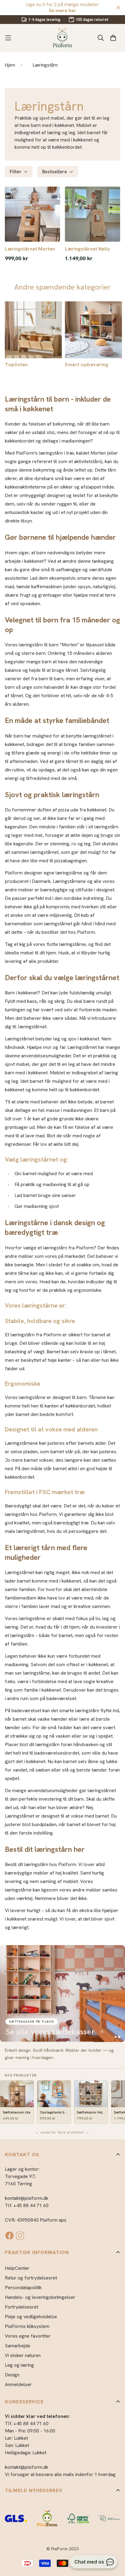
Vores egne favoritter (28, 2336)
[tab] (116, 2037)
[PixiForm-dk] (62, 38)
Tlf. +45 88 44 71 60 (27, 2205)
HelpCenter (17, 2268)
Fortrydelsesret (22, 2307)
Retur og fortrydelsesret (31, 2278)
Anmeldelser (18, 2384)
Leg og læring (19, 2365)
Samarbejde (18, 2346)
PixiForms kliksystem (27, 2326)
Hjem (10, 65)
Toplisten (16, 365)
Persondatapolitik (23, 2288)
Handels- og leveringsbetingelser (40, 2297)
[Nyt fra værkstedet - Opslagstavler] (62, 1994)
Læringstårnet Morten (30, 249)
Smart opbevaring (87, 365)
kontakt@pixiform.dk (27, 2198)
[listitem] (17, 2102)
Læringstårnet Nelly (88, 249)
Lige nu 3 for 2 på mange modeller (62, 7)
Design (12, 2375)
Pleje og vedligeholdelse (31, 2317)
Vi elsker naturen (23, 2355)
